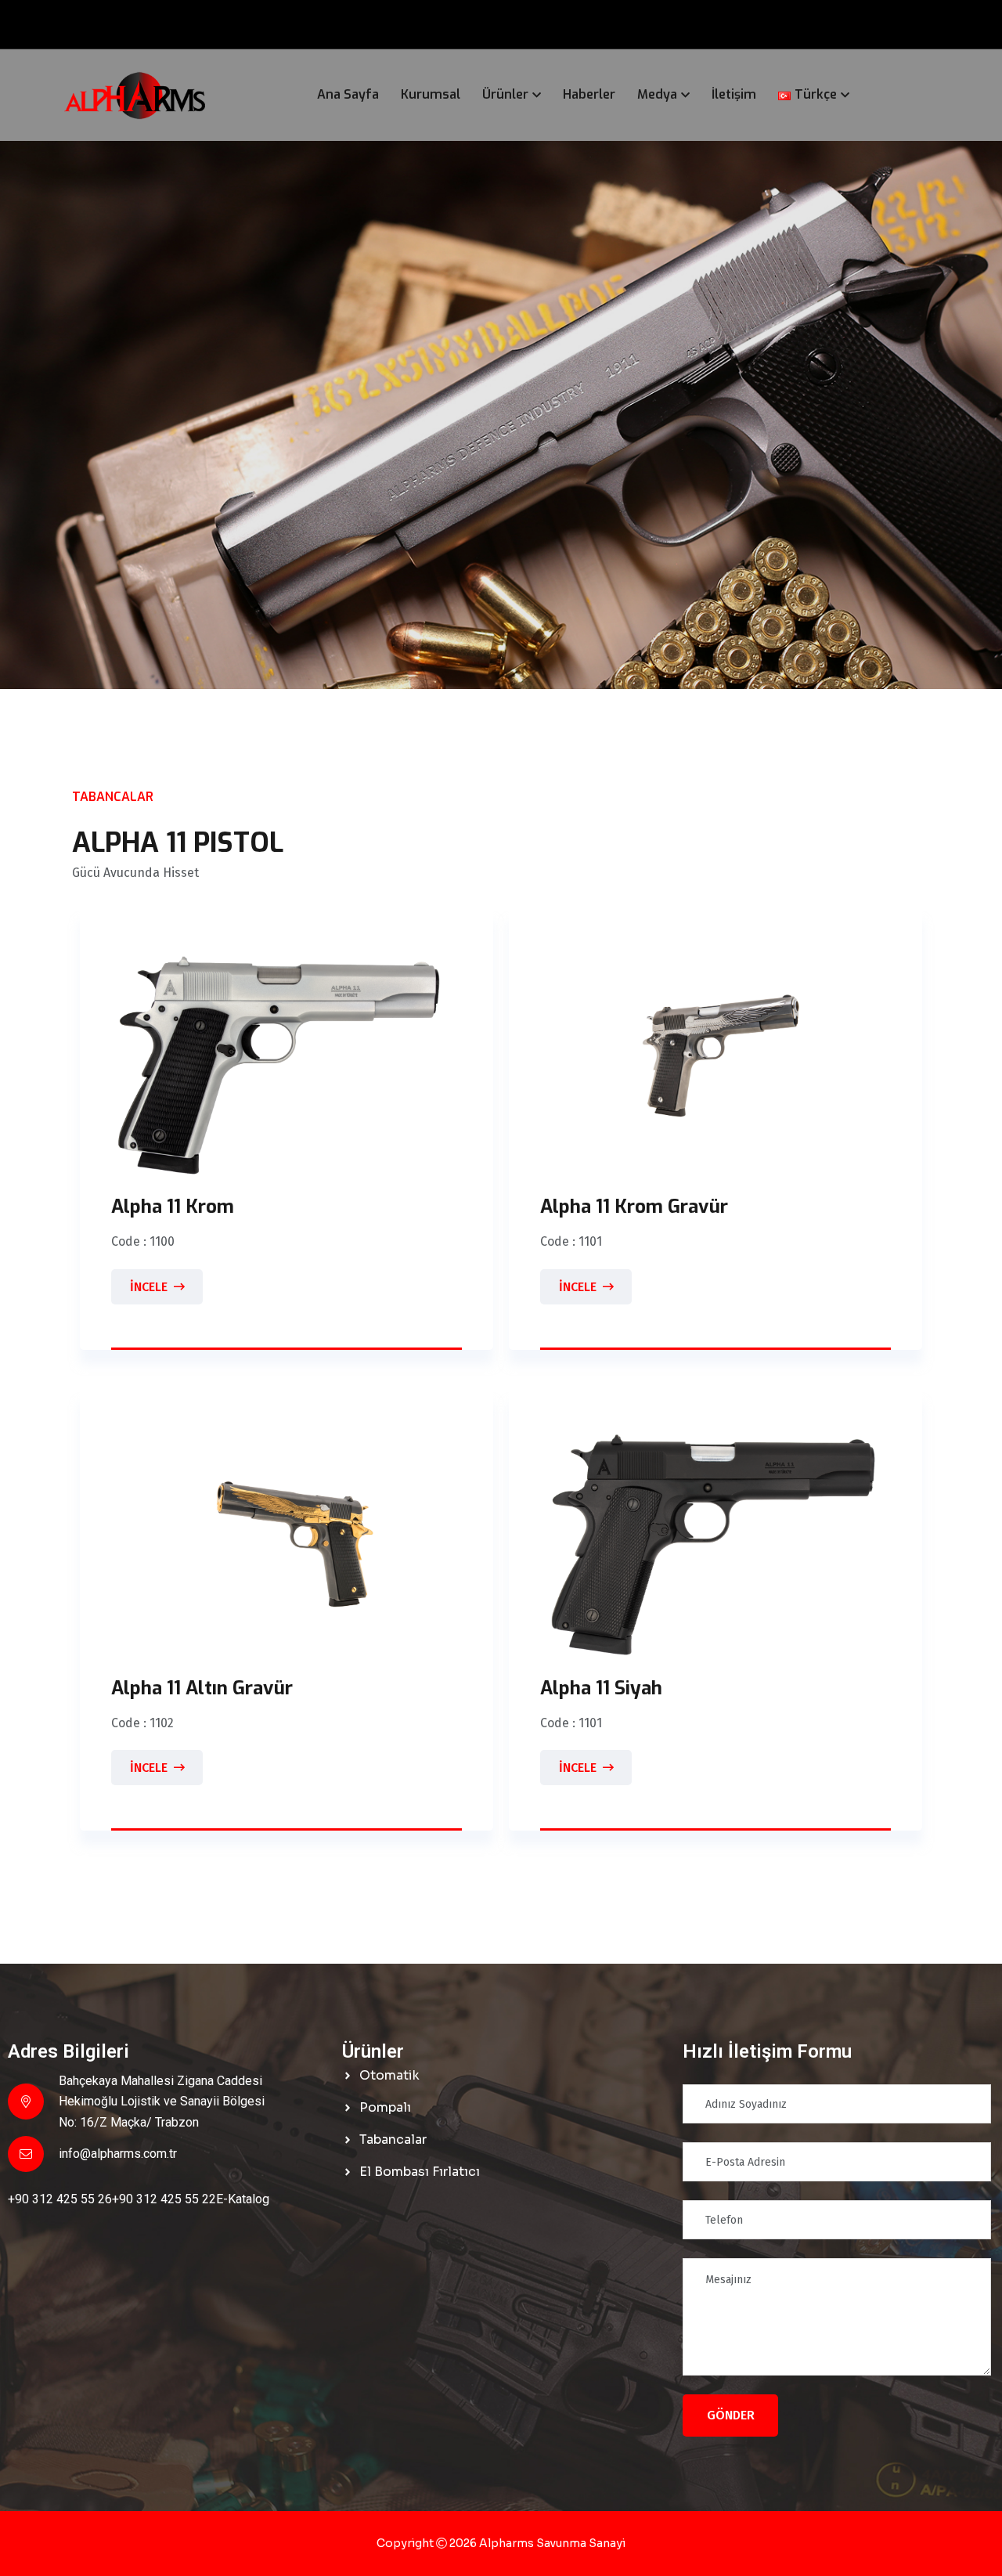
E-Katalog (243, 2199)
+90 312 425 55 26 (60, 2199)
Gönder (731, 2415)
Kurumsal (431, 94)
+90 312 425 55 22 (164, 2199)
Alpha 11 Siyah (601, 1688)
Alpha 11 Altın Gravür (202, 1688)
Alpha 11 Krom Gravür (634, 1207)
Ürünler (505, 94)
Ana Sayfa (348, 94)
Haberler (589, 94)
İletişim (734, 94)
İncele (149, 1287)
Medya (657, 94)
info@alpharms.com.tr (118, 2154)
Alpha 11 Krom (173, 1207)
